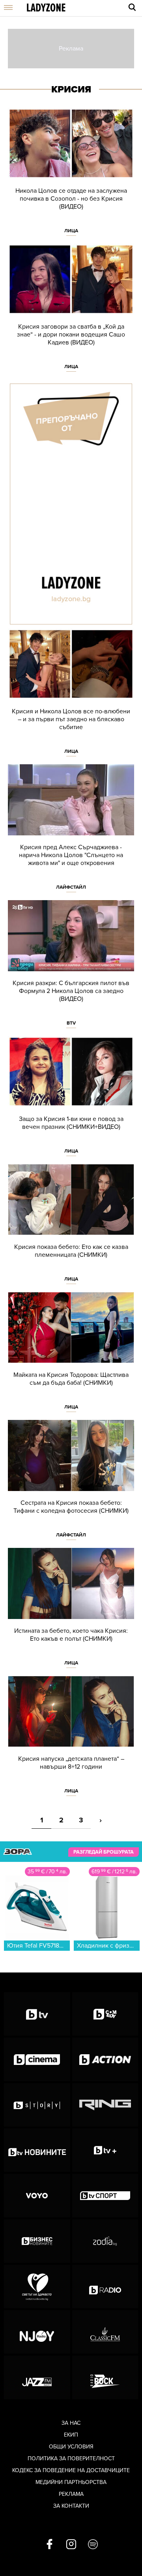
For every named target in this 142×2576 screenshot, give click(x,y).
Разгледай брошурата (104, 1852)
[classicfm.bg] (105, 2332)
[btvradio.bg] (105, 2286)
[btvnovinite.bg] (37, 2150)
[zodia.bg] (105, 2241)
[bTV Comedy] (105, 2014)
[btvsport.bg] (105, 2196)
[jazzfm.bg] (37, 2377)
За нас (71, 2423)
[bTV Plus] (105, 2150)
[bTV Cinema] (37, 2059)
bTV (71, 1023)
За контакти (71, 2506)
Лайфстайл (71, 887)
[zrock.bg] (105, 2377)
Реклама (71, 2494)
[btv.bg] (37, 2014)
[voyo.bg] (37, 2196)
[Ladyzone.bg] (46, 8)
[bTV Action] (105, 2059)
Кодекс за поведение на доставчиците (71, 2470)
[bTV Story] (37, 2105)
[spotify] (93, 2545)
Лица (71, 231)
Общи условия (71, 2447)
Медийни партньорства (71, 2482)
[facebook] (50, 2545)
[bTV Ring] (105, 2105)
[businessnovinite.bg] (37, 2241)
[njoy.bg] (37, 2332)
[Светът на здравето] (37, 2286)
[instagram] (71, 2545)
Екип (71, 2435)
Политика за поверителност (71, 2458)
